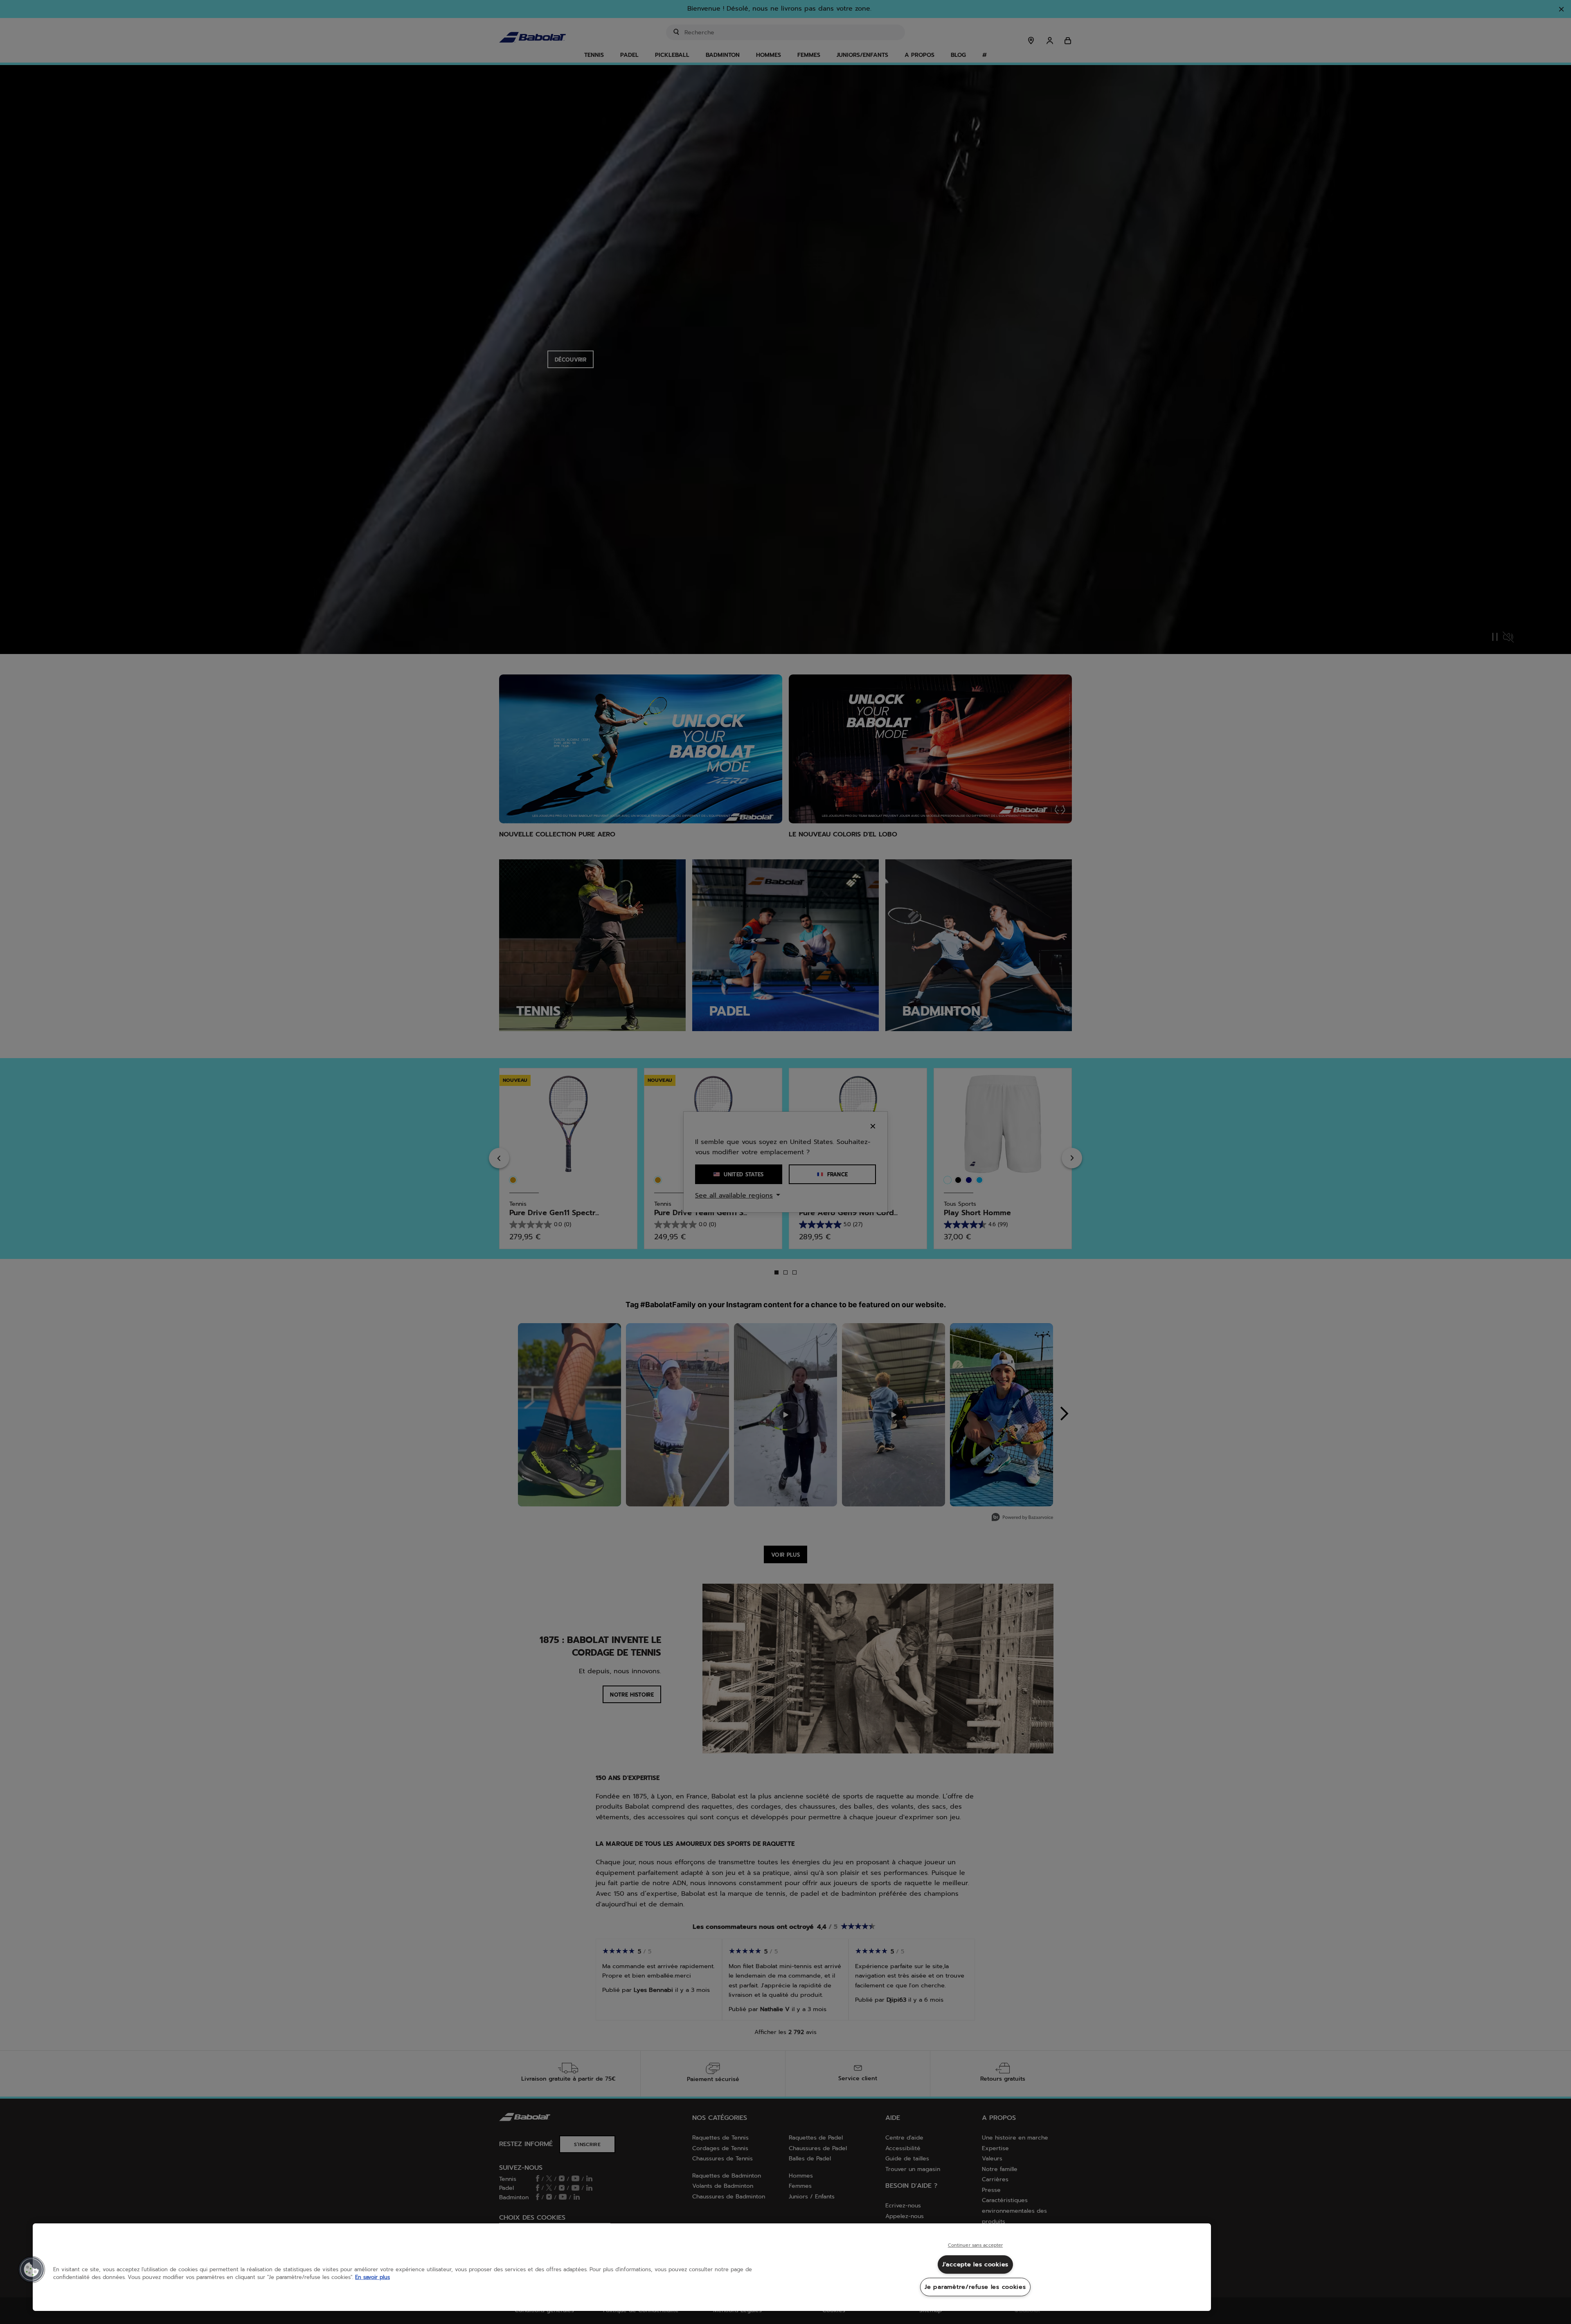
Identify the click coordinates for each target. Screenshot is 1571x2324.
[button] (32, 2270)
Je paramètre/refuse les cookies (975, 2287)
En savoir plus (372, 2277)
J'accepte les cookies (975, 2264)
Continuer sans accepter (976, 2245)
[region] (622, 2267)
